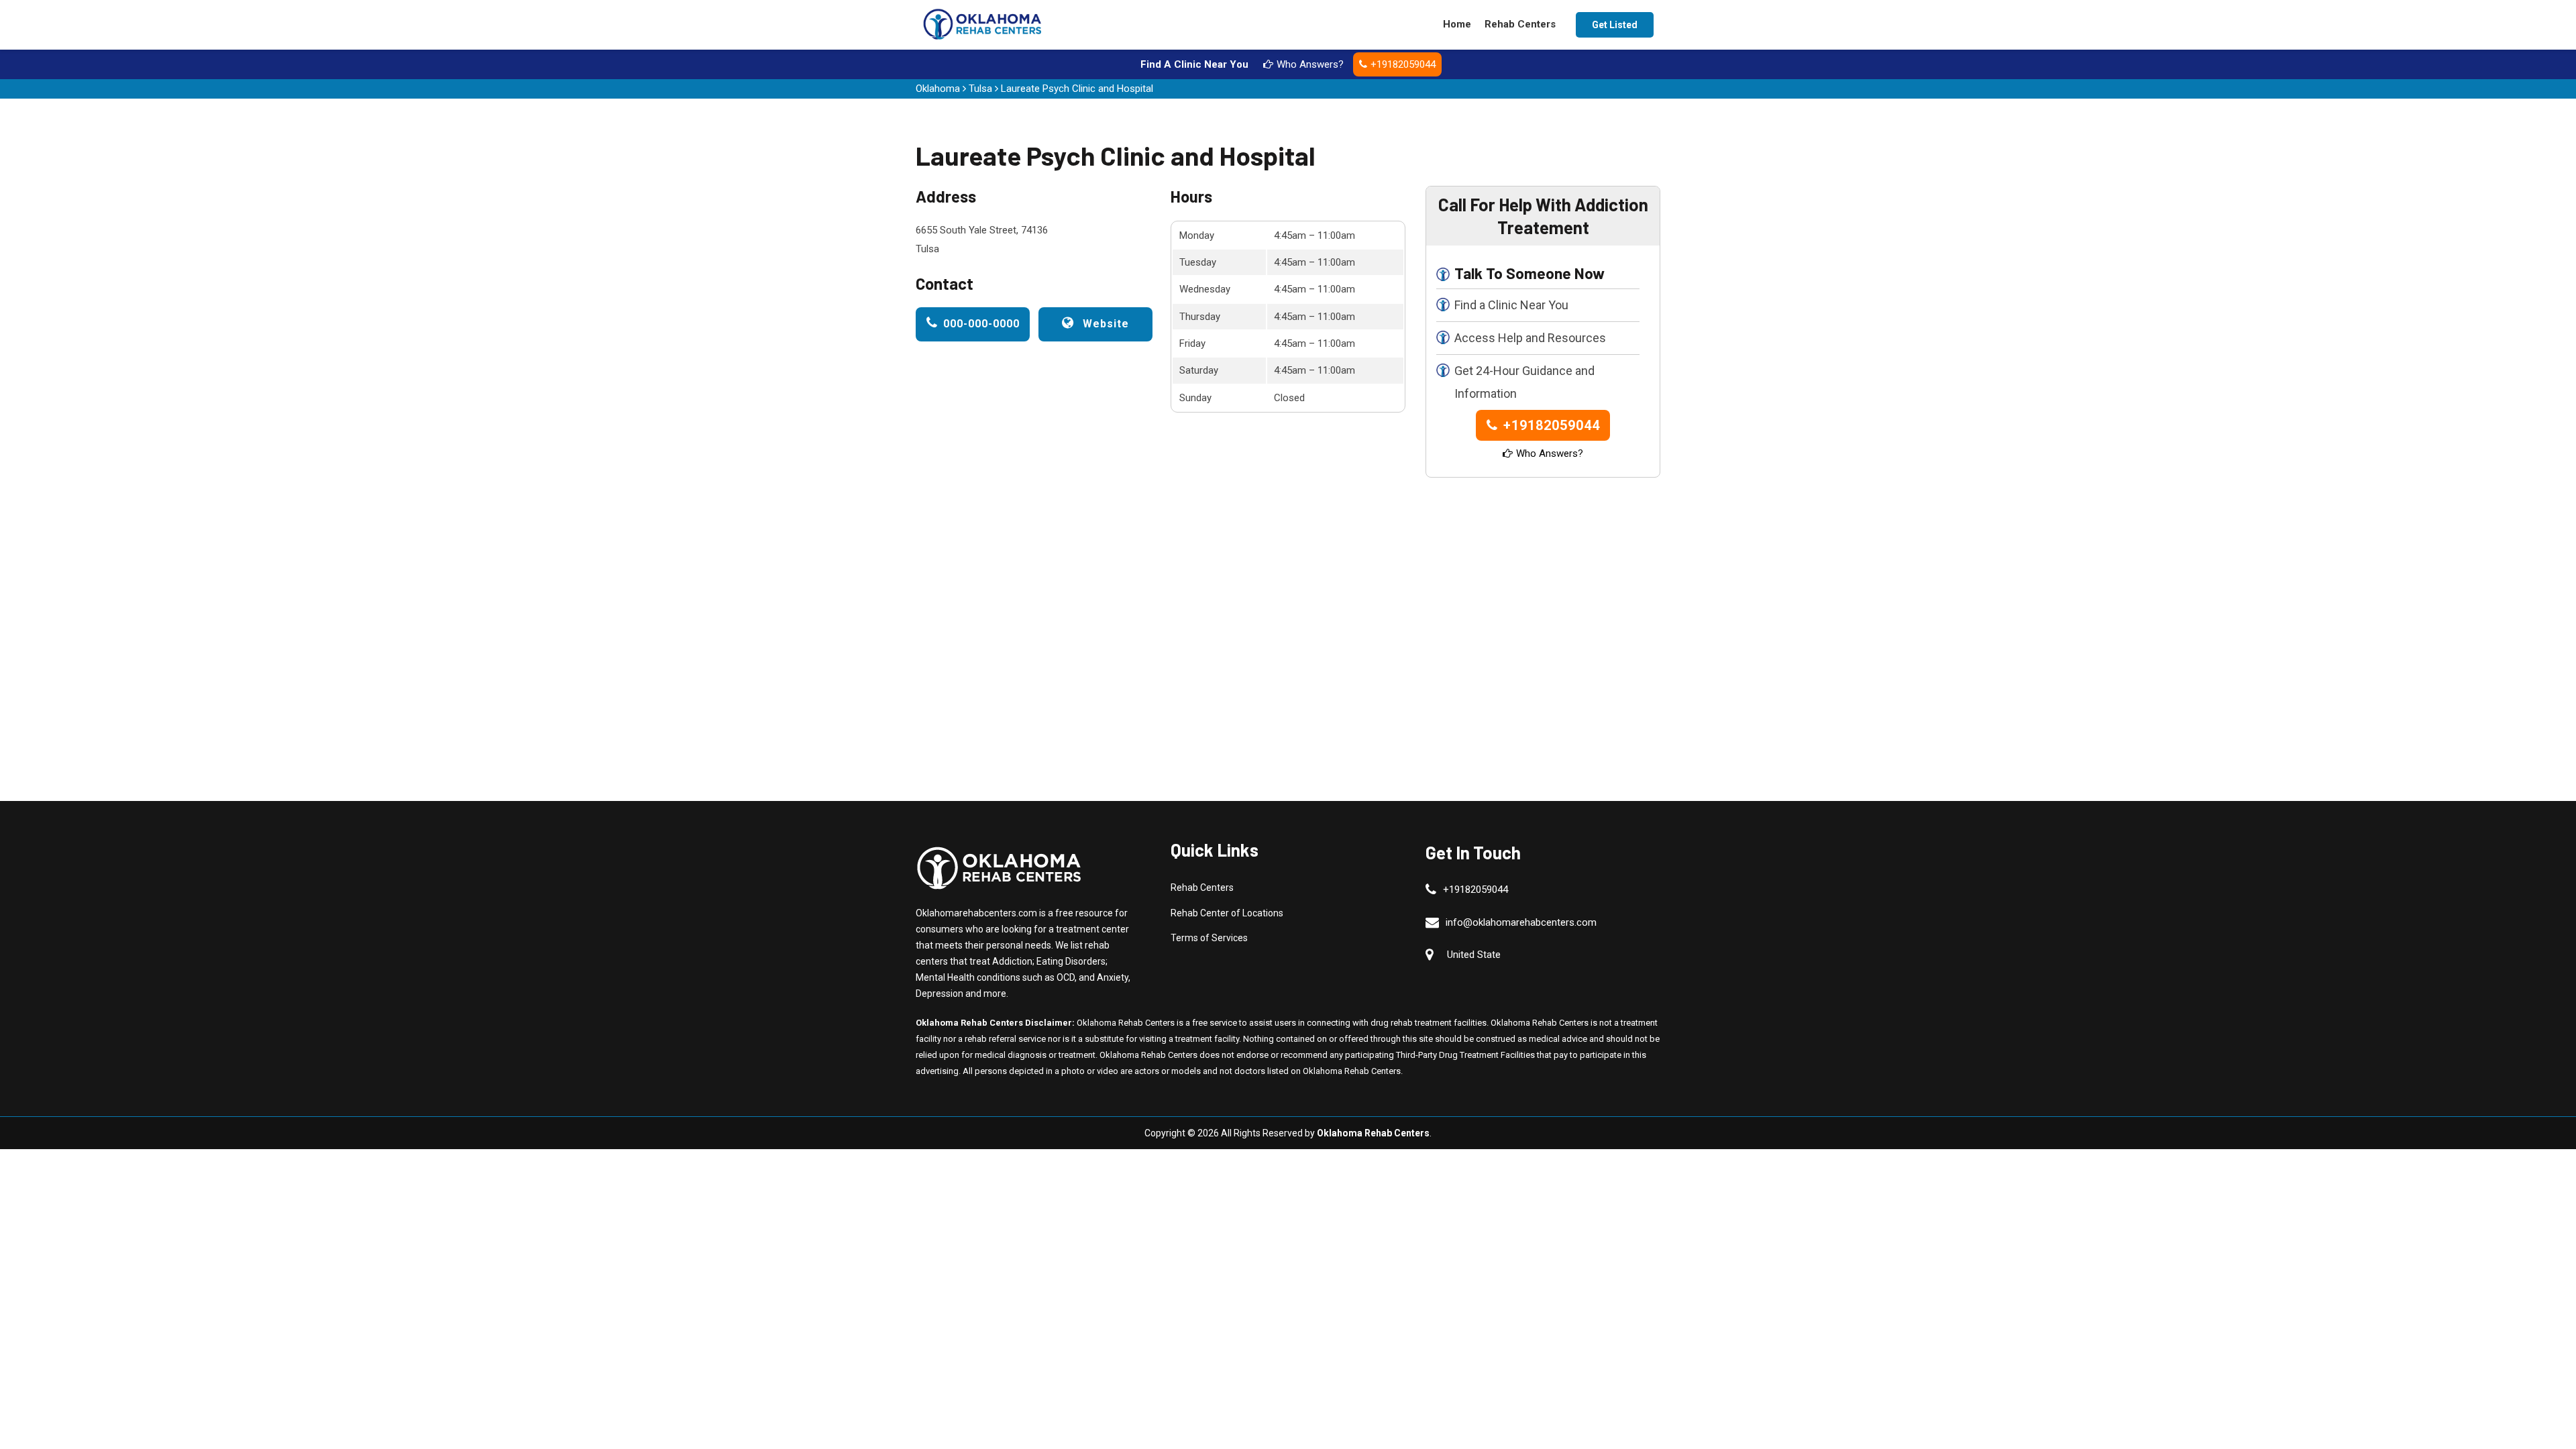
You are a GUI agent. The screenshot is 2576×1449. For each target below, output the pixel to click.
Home (1457, 24)
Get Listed (1615, 25)
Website (1104, 324)
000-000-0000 (981, 324)
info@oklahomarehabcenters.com (1521, 922)
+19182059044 (1403, 64)
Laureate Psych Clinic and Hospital (1077, 89)
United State (1474, 955)
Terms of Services (1209, 938)
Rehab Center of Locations (1227, 913)
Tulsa (980, 89)
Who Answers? (1310, 64)
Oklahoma (938, 89)
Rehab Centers (1520, 24)
